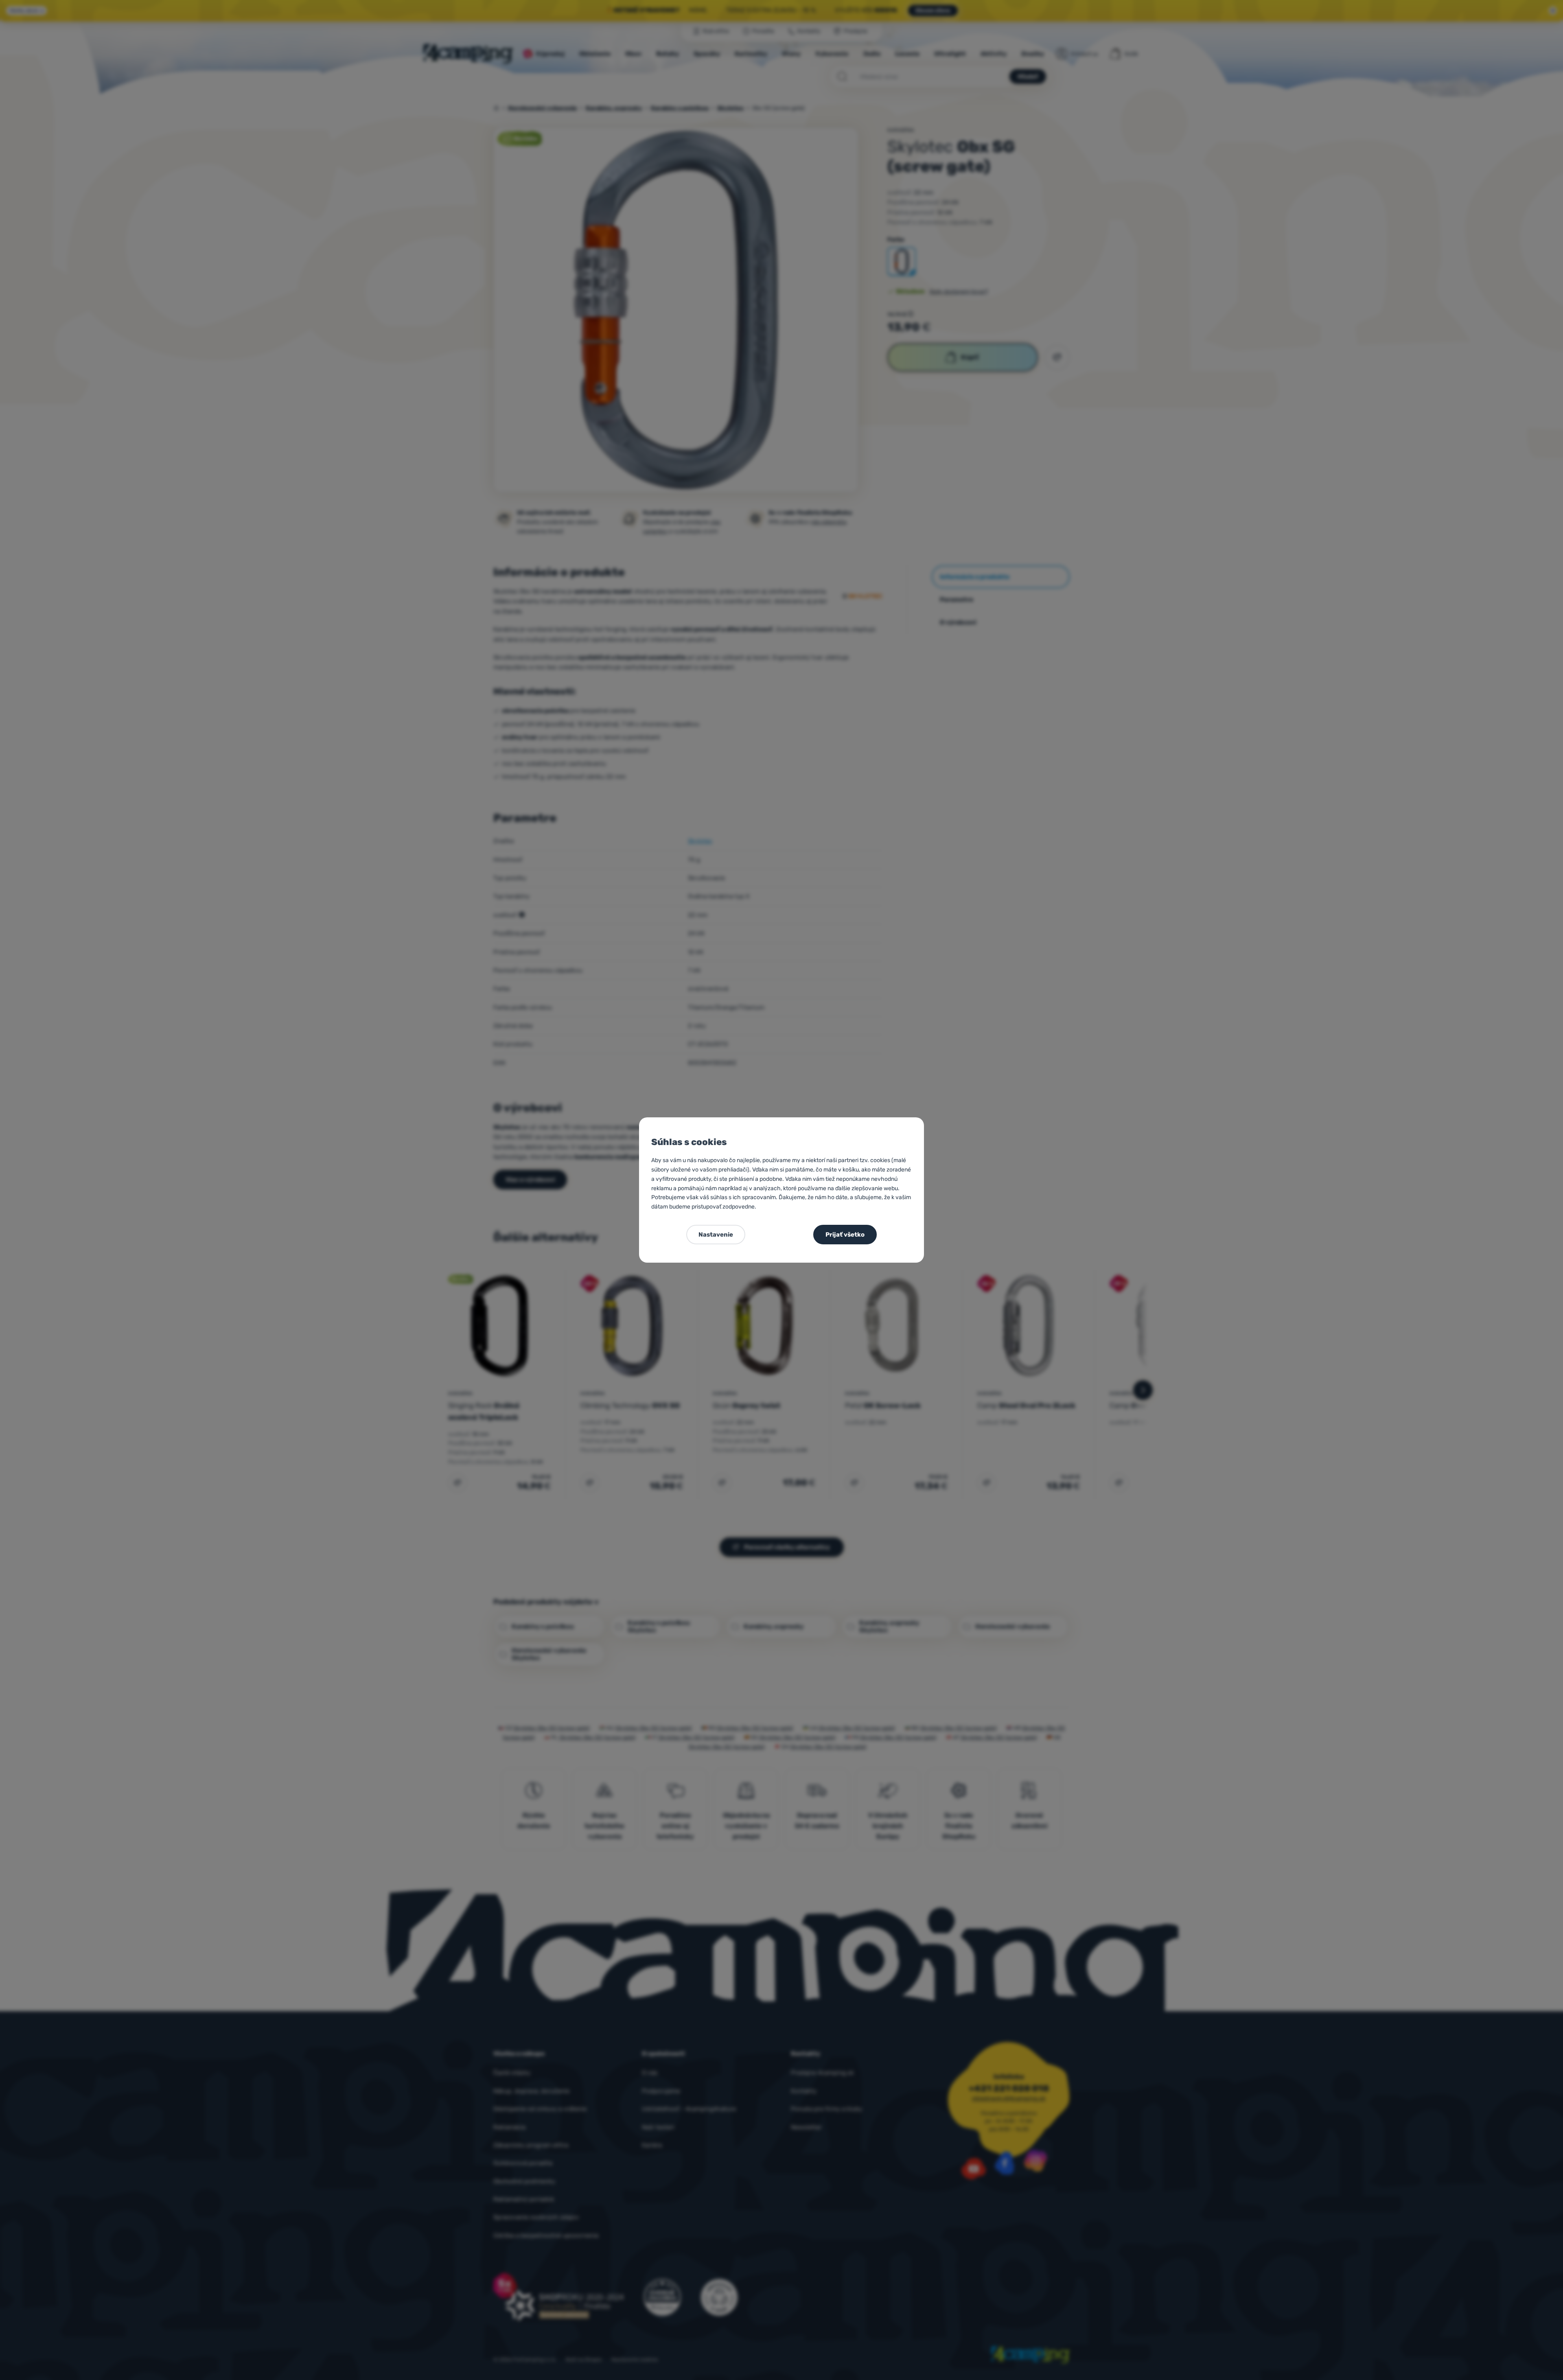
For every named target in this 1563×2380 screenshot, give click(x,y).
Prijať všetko (845, 1235)
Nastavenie (716, 1235)
